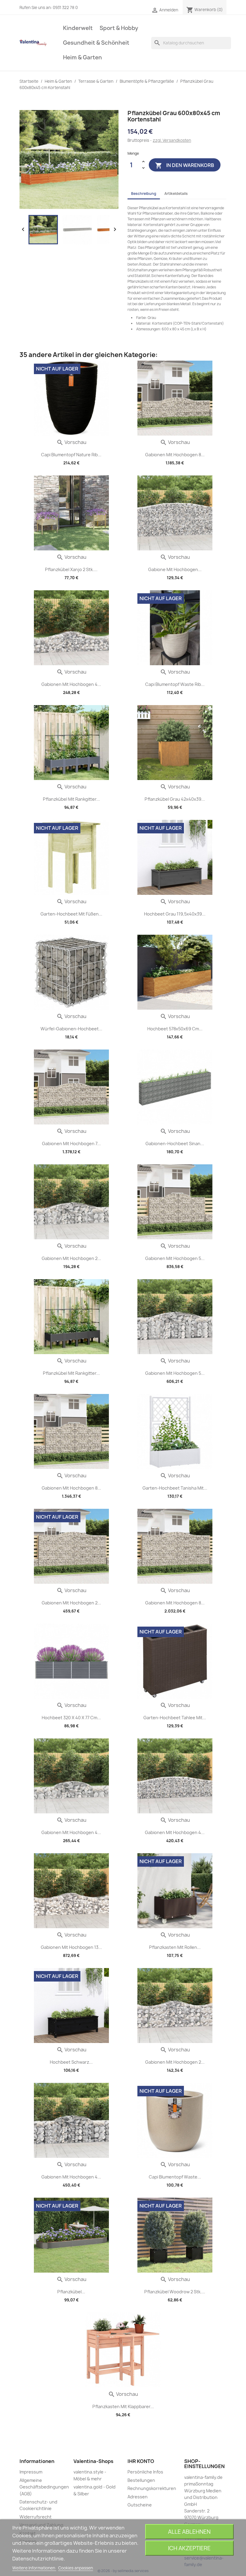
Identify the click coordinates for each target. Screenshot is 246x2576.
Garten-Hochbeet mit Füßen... (71, 914)
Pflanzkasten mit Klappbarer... (123, 2406)
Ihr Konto (141, 2461)
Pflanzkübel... (71, 2292)
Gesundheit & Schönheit (96, 43)
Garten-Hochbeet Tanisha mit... (175, 1488)
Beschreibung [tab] (144, 194)
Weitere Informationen (34, 2568)
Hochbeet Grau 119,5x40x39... (175, 914)
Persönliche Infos (145, 2472)
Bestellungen (141, 2480)
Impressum (31, 2472)
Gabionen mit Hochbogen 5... (175, 1258)
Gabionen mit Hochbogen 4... (71, 684)
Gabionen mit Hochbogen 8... (175, 455)
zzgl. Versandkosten (172, 140)
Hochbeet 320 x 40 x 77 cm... (71, 1718)
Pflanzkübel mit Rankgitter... (71, 799)
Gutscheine (140, 2505)
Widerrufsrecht (36, 2517)
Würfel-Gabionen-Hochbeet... (71, 1029)
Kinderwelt (78, 28)
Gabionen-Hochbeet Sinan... (175, 1144)
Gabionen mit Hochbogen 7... (71, 1144)
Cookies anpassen (76, 2568)
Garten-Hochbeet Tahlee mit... (175, 1718)
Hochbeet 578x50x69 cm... (175, 1029)
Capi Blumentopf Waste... (175, 2177)
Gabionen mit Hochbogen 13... (71, 1947)
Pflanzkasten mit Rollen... (175, 1947)
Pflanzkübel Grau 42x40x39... (175, 799)
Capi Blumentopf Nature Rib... (71, 455)
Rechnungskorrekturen (152, 2488)
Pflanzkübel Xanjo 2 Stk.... (71, 569)
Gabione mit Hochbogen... (175, 569)
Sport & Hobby (119, 28)
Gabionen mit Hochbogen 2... (71, 1258)
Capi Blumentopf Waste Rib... (175, 684)
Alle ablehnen (189, 2532)
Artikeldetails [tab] (176, 194)
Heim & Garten (82, 57)
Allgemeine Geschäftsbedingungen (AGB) (44, 2487)
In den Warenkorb (185, 165)
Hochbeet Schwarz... (71, 2062)
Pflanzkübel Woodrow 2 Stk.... (175, 2292)
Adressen (138, 2497)
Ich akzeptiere (189, 2548)
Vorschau (71, 442)
